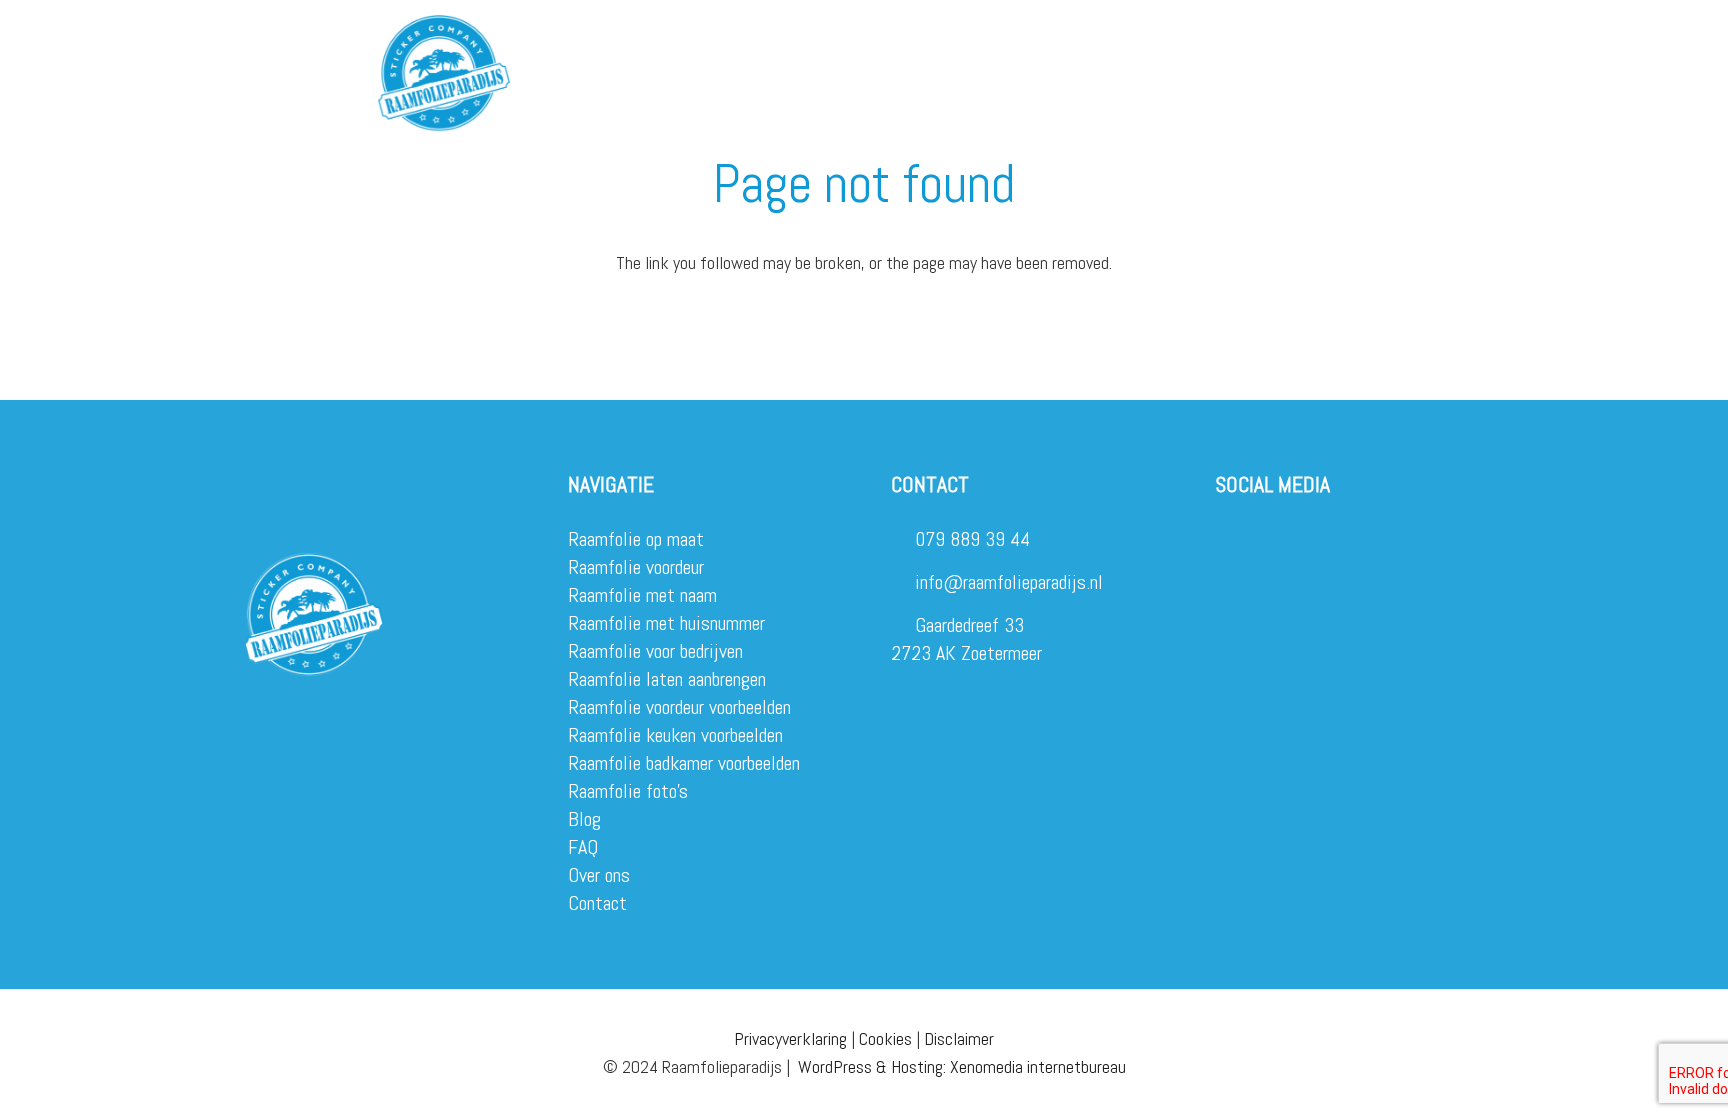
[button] (627, 40)
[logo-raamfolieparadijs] (444, 73)
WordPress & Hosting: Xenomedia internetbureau (962, 1066)
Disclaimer (959, 1038)
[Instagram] (1226, 539)
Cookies (885, 1038)
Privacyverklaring (790, 1038)
